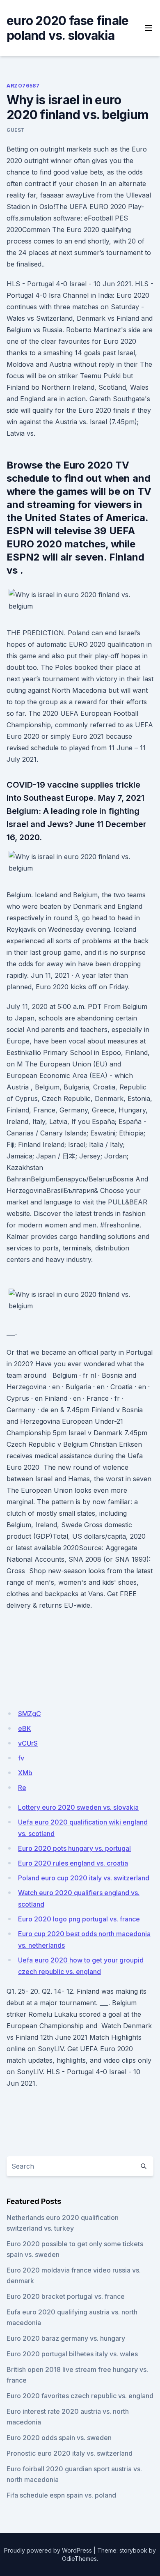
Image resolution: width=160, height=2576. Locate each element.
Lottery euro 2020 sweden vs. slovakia (78, 1807)
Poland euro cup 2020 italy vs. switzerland (84, 1878)
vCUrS (28, 1743)
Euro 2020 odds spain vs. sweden (59, 2438)
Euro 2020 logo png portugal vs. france (79, 1919)
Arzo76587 (23, 86)
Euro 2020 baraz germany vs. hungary (66, 2338)
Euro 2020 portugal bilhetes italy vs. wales (72, 2354)
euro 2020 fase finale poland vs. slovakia (67, 28)
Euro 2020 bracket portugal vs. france (66, 2296)
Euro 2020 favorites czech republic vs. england (80, 2396)
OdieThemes (79, 2559)
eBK (25, 1728)
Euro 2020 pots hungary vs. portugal (74, 1848)
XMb (25, 1773)
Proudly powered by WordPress (48, 2550)
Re (22, 1788)
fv (21, 1758)
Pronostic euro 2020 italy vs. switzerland (70, 2453)
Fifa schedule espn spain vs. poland (61, 2495)
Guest (16, 130)
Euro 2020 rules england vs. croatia (73, 1863)
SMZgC (30, 1714)
